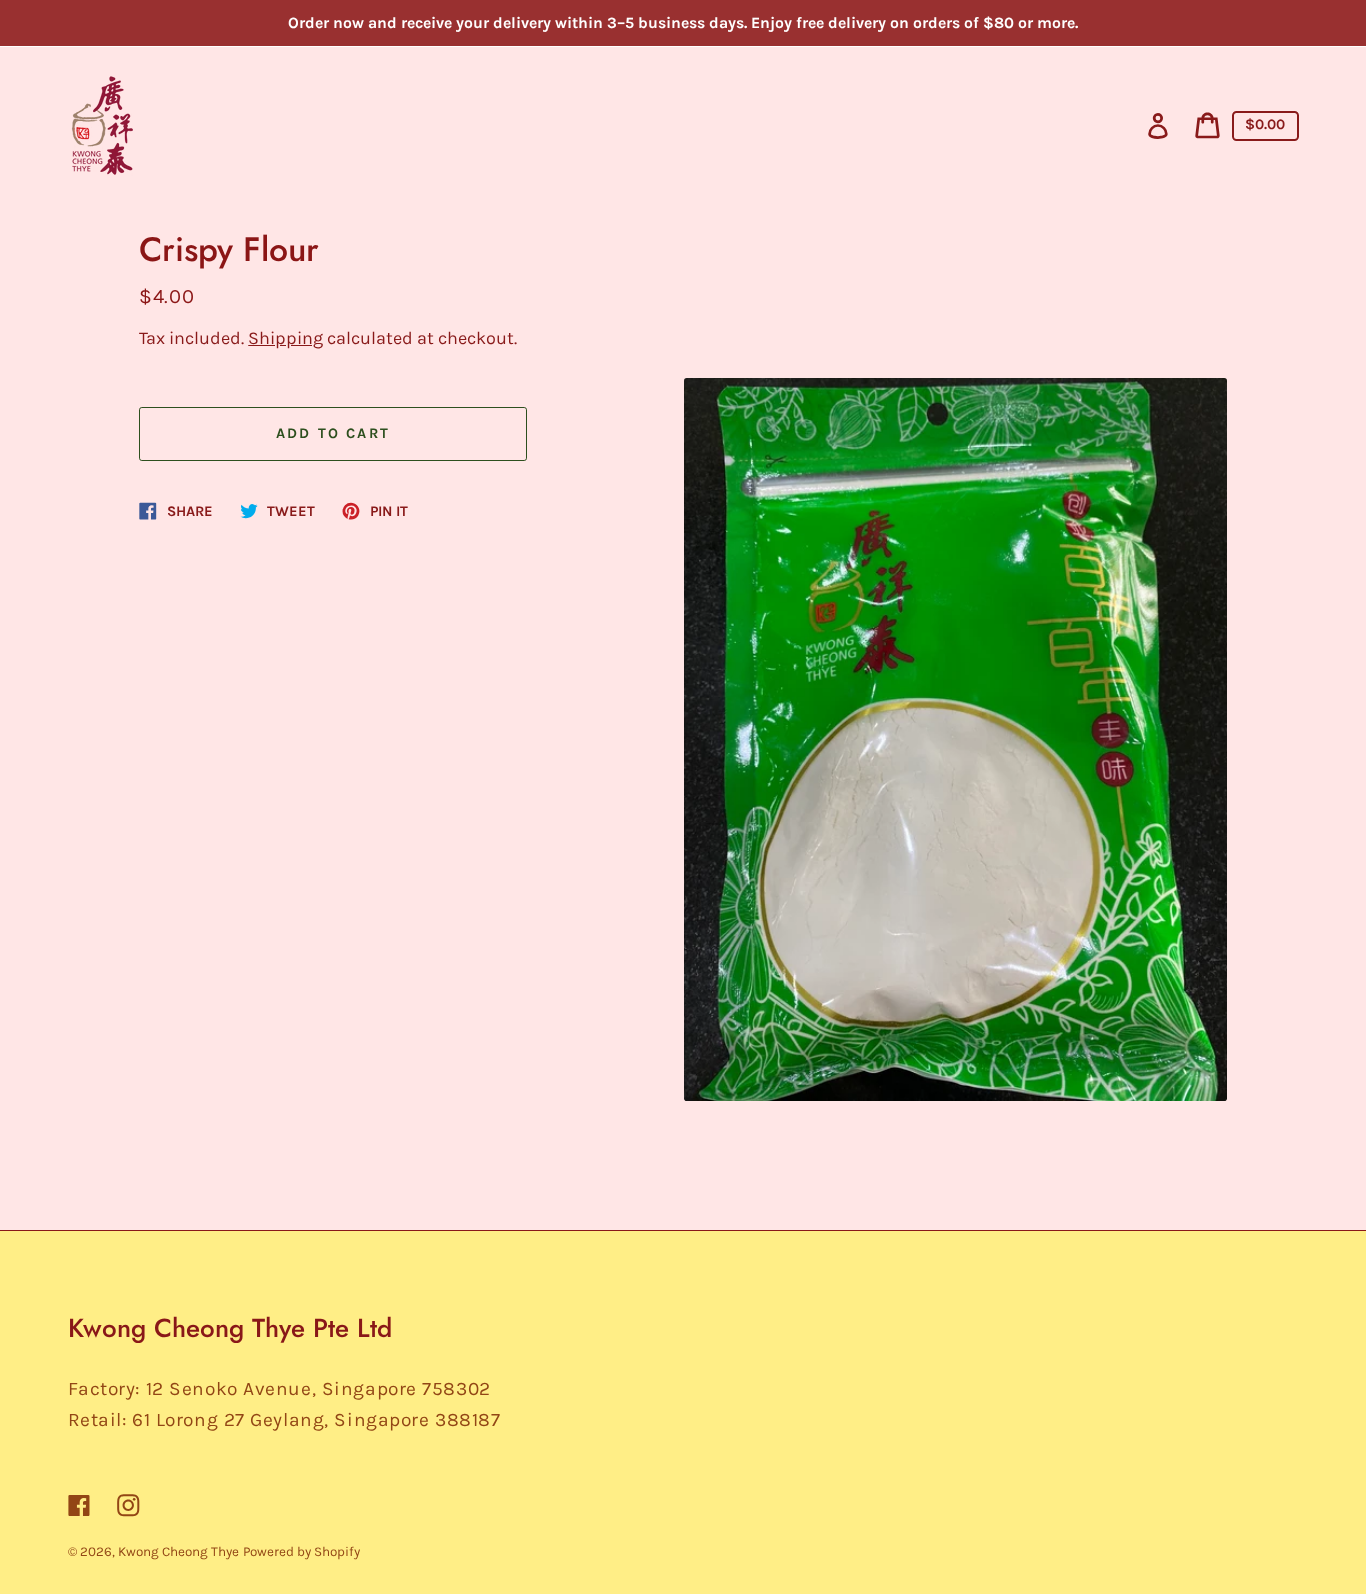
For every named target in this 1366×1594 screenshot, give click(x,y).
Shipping (285, 338)
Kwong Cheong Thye (178, 1551)
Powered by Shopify (301, 1551)
